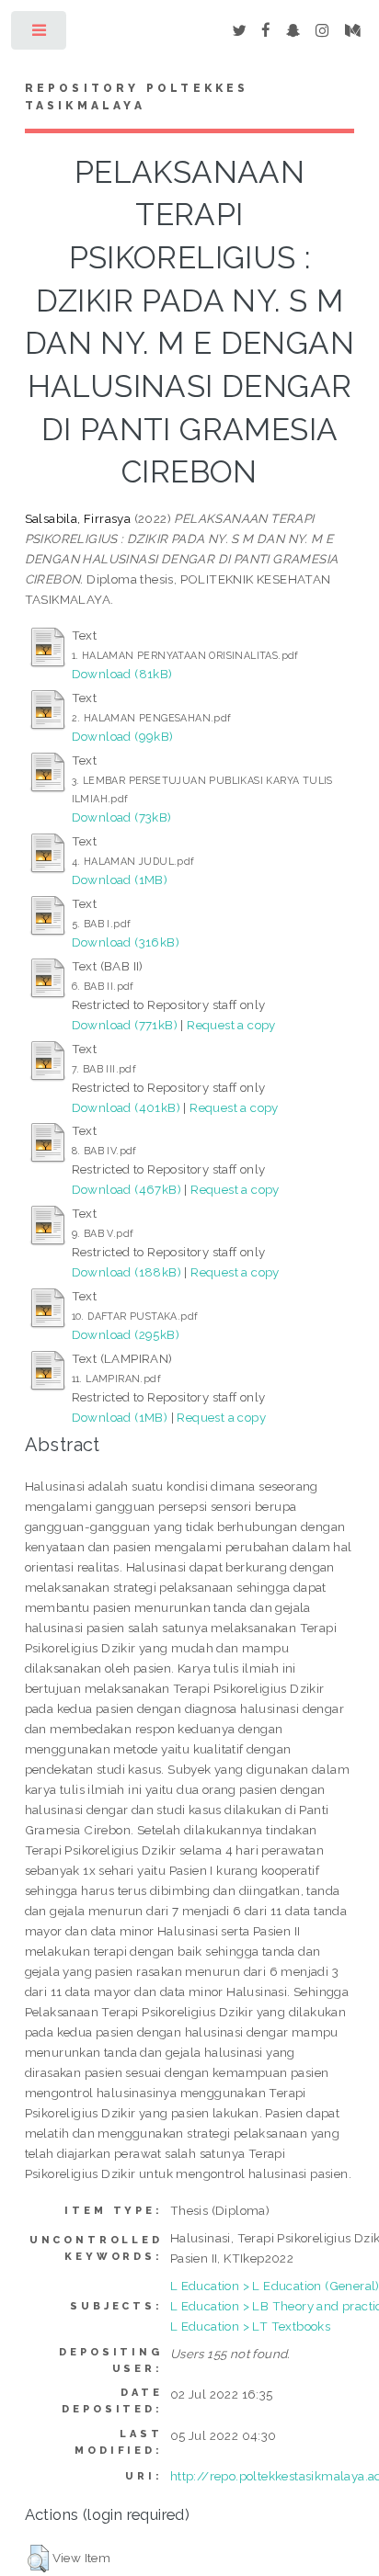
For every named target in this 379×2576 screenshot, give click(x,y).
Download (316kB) (126, 942)
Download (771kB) (125, 1025)
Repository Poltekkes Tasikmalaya (137, 97)
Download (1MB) (120, 879)
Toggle (40, 34)
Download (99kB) (123, 736)
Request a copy (231, 1025)
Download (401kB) (126, 1107)
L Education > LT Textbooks (250, 2326)
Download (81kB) (122, 674)
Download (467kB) (126, 1189)
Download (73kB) (122, 817)
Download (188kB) (126, 1272)
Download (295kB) (126, 1334)
